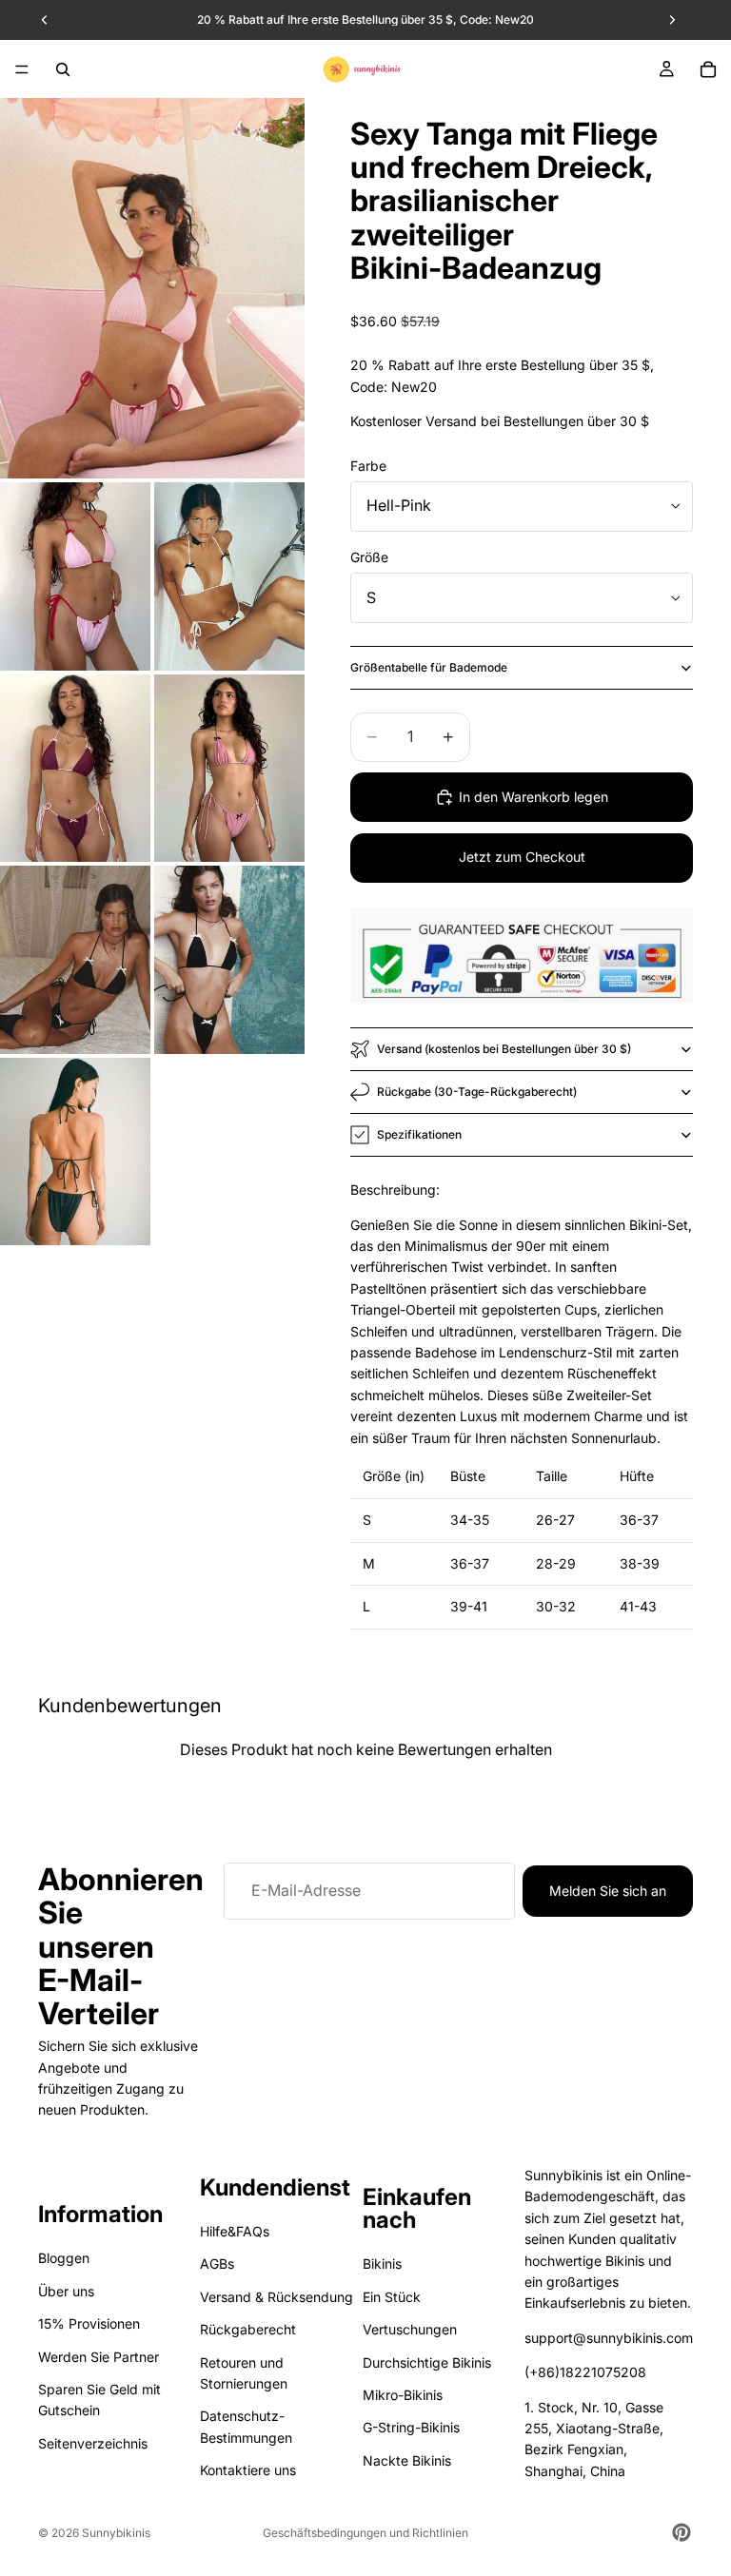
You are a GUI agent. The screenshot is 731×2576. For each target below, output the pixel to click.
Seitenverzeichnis (93, 2443)
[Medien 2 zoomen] (75, 576)
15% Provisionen (89, 2323)
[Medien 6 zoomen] (75, 960)
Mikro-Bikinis (403, 2395)
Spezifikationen (419, 1134)
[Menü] (22, 69)
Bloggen (64, 2259)
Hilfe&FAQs (235, 2231)
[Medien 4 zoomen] (75, 769)
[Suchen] (63, 69)
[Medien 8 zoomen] (75, 1152)
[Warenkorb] (708, 69)
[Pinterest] (682, 2532)
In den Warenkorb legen (533, 797)
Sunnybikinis (116, 2533)
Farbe (368, 466)
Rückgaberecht (248, 2329)
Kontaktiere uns (248, 2470)
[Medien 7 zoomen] (229, 960)
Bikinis (382, 2264)
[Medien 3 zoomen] (229, 576)
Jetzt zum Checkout (522, 857)
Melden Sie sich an (608, 1891)
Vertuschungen (410, 2329)
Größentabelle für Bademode (429, 667)
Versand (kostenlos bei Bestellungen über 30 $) (504, 1049)
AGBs (217, 2264)
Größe (369, 557)
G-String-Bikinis (411, 2428)
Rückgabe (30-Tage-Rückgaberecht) (477, 1092)
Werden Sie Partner (99, 2357)
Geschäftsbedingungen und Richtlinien (365, 2533)
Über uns (66, 2291)
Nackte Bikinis (407, 2460)
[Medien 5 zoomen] (229, 769)
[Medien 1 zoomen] (152, 288)
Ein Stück (392, 2297)
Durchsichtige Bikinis (427, 2362)
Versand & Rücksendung (277, 2297)
